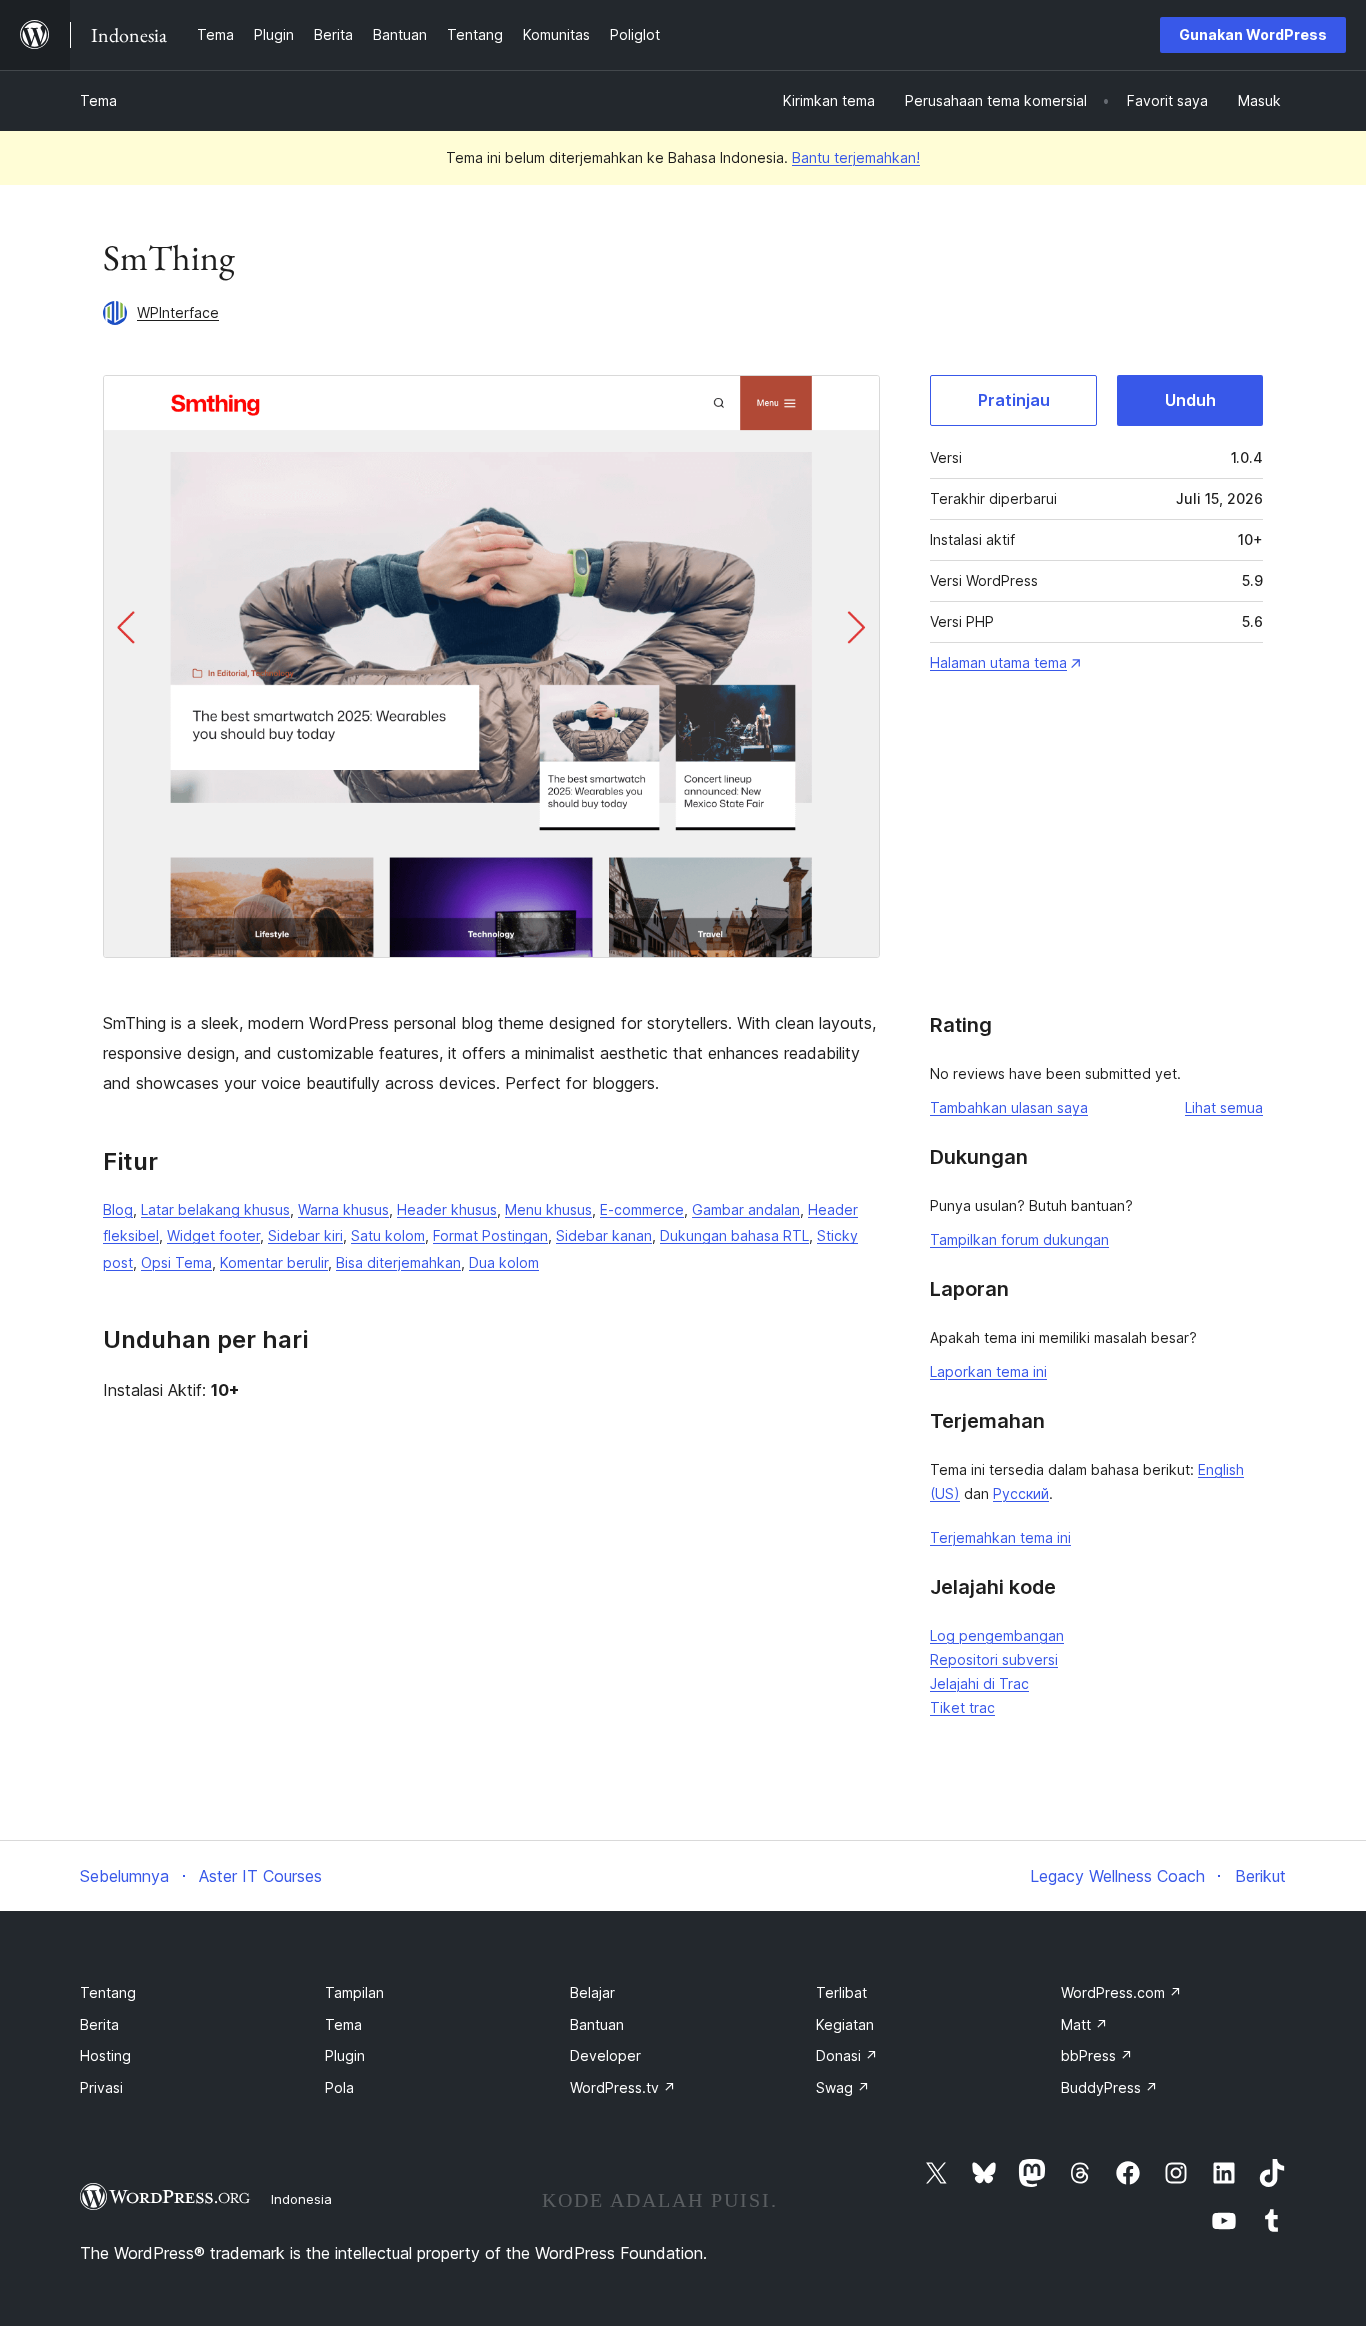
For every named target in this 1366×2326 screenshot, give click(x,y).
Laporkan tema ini (988, 1371)
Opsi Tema (176, 1262)
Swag (843, 2087)
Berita (99, 2024)
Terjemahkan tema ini (1000, 1537)
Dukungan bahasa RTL (734, 1235)
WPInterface (178, 312)
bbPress (1097, 2055)
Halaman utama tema (998, 662)
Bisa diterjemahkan (398, 1262)
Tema (98, 100)
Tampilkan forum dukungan (1019, 1239)
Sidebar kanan (604, 1235)
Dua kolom (504, 1262)
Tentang (108, 1992)
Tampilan (354, 1992)
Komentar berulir (274, 1262)
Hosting (105, 2055)
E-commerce (642, 1209)
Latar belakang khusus (215, 1209)
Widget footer (213, 1235)
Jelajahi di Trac (979, 1683)
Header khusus (447, 1209)
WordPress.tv (623, 2087)
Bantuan (597, 2024)
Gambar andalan (746, 1209)
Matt (1084, 2024)
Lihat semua (1224, 1107)
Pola (339, 2087)
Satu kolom (388, 1235)
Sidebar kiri (305, 1235)
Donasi (847, 2055)
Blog (118, 1209)
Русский (1021, 1493)
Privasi (101, 2087)
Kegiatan (845, 2024)
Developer (605, 2055)
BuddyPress (1109, 2087)
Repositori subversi (994, 1659)
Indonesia (301, 2199)
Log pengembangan (997, 1635)
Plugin (345, 2055)
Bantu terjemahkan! (856, 157)
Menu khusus (548, 1209)
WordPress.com (1121, 1992)
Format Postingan (490, 1235)
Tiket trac (962, 1707)
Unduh (1190, 400)
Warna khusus (343, 1209)
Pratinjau (1014, 400)
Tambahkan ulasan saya (1009, 1107)
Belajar (592, 1992)
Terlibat (841, 1992)
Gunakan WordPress (1253, 34)
